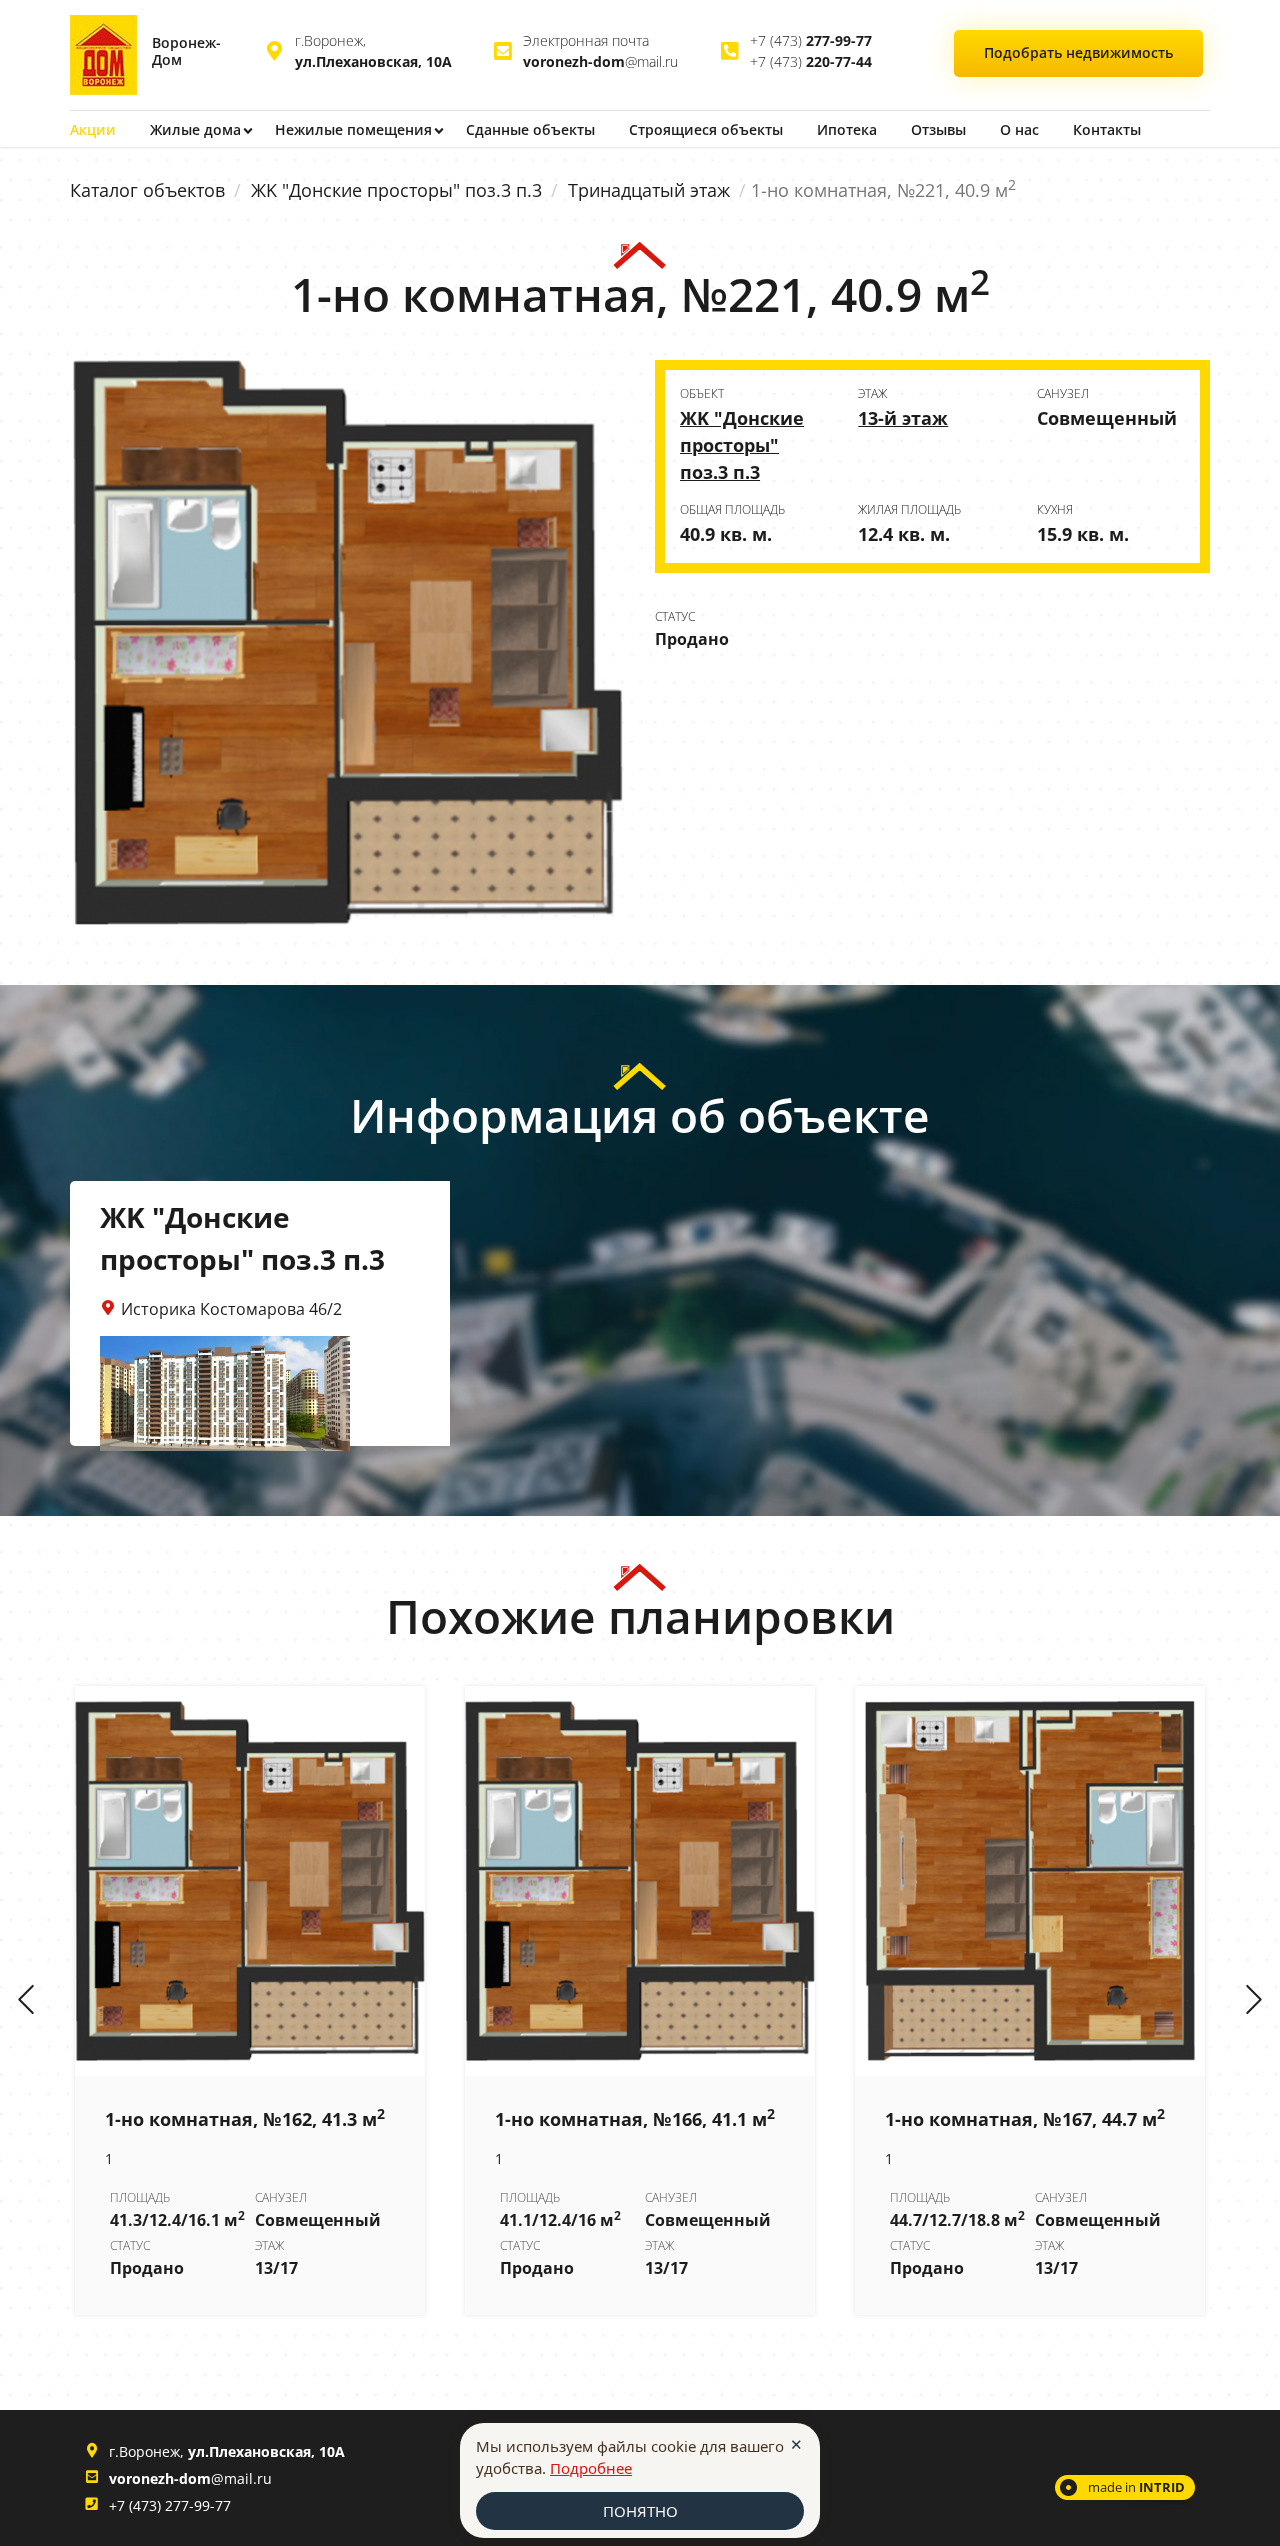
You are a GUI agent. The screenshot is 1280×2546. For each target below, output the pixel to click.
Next (1254, 2001)
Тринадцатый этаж (649, 190)
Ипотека (847, 129)
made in (1136, 2487)
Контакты (1107, 129)
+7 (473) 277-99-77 (170, 2505)
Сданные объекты (530, 129)
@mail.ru (600, 61)
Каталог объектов (147, 190)
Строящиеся (706, 129)
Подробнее (591, 2468)
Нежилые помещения (353, 129)
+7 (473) (811, 40)
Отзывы (938, 129)
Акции (93, 129)
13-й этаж (903, 418)
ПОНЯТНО (640, 2511)
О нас (1019, 129)
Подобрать (1078, 52)
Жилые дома (195, 129)
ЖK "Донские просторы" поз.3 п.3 (396, 190)
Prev (26, 2001)
